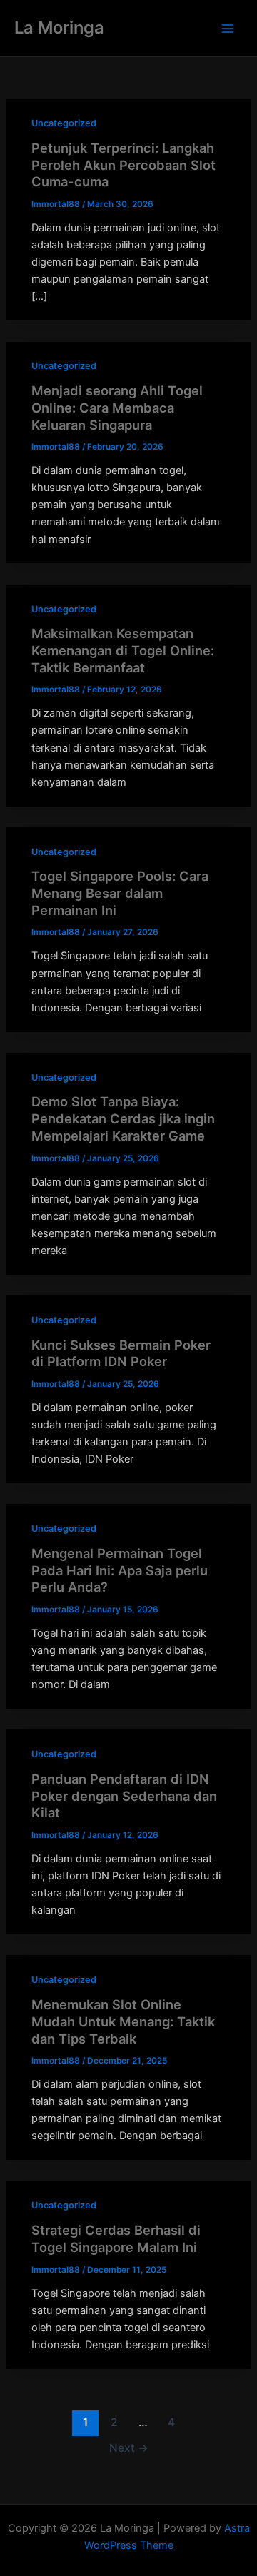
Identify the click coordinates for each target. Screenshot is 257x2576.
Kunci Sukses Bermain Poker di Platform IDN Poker (121, 1353)
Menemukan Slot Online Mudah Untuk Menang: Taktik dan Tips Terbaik (123, 2021)
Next (129, 2448)
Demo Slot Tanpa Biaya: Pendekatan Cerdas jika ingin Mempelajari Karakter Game (123, 1118)
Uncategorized (64, 123)
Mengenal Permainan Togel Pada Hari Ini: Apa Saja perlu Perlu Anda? (120, 1570)
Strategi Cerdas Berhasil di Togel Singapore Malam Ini (116, 2238)
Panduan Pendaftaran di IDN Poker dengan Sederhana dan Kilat (124, 1795)
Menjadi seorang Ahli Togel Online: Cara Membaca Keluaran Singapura (117, 407)
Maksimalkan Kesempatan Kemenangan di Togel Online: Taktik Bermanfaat (123, 650)
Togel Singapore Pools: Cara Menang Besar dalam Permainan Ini (120, 893)
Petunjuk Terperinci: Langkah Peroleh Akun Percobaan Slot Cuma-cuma (124, 165)
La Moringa (59, 27)
